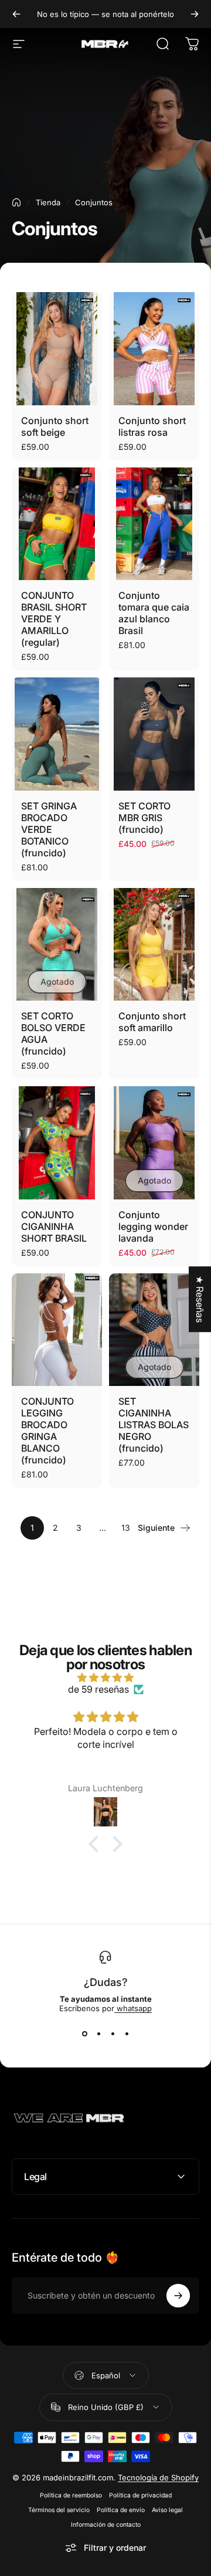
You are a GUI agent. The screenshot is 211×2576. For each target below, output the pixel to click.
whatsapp (133, 2008)
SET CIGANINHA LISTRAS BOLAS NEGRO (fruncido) (154, 1425)
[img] (105, 1677)
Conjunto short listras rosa (152, 426)
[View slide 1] (84, 2034)
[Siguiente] (195, 14)
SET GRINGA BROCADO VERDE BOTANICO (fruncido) (49, 829)
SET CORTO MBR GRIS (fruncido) (144, 818)
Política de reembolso (71, 2495)
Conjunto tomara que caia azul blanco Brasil (154, 613)
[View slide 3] (113, 2034)
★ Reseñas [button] (200, 1299)
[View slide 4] (127, 2034)
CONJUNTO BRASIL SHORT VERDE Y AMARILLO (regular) (54, 619)
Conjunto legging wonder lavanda (153, 1226)
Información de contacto (106, 2525)
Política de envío (121, 2510)
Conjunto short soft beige (55, 426)
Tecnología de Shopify (158, 2477)
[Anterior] (16, 14)
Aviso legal (167, 2510)
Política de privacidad (140, 2495)
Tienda (48, 202)
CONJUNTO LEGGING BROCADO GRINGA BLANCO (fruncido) (47, 1431)
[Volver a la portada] (16, 202)
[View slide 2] (98, 2034)
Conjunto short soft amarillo (152, 1022)
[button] (97, 1844)
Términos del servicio (59, 2510)
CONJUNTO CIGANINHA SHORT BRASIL (54, 1226)
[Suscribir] (178, 2296)
